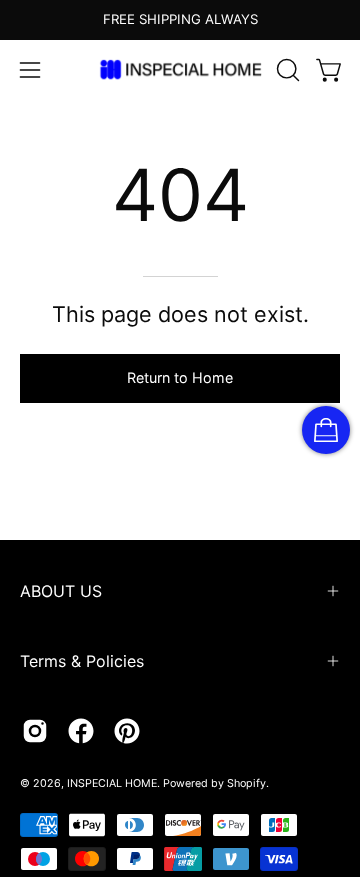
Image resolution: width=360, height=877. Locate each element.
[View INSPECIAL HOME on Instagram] (35, 731)
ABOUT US (61, 591)
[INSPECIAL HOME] (180, 69)
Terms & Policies (82, 661)
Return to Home (180, 377)
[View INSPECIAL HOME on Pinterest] (127, 731)
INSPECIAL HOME (112, 783)
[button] (286, 70)
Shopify (246, 783)
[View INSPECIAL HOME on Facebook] (81, 731)
